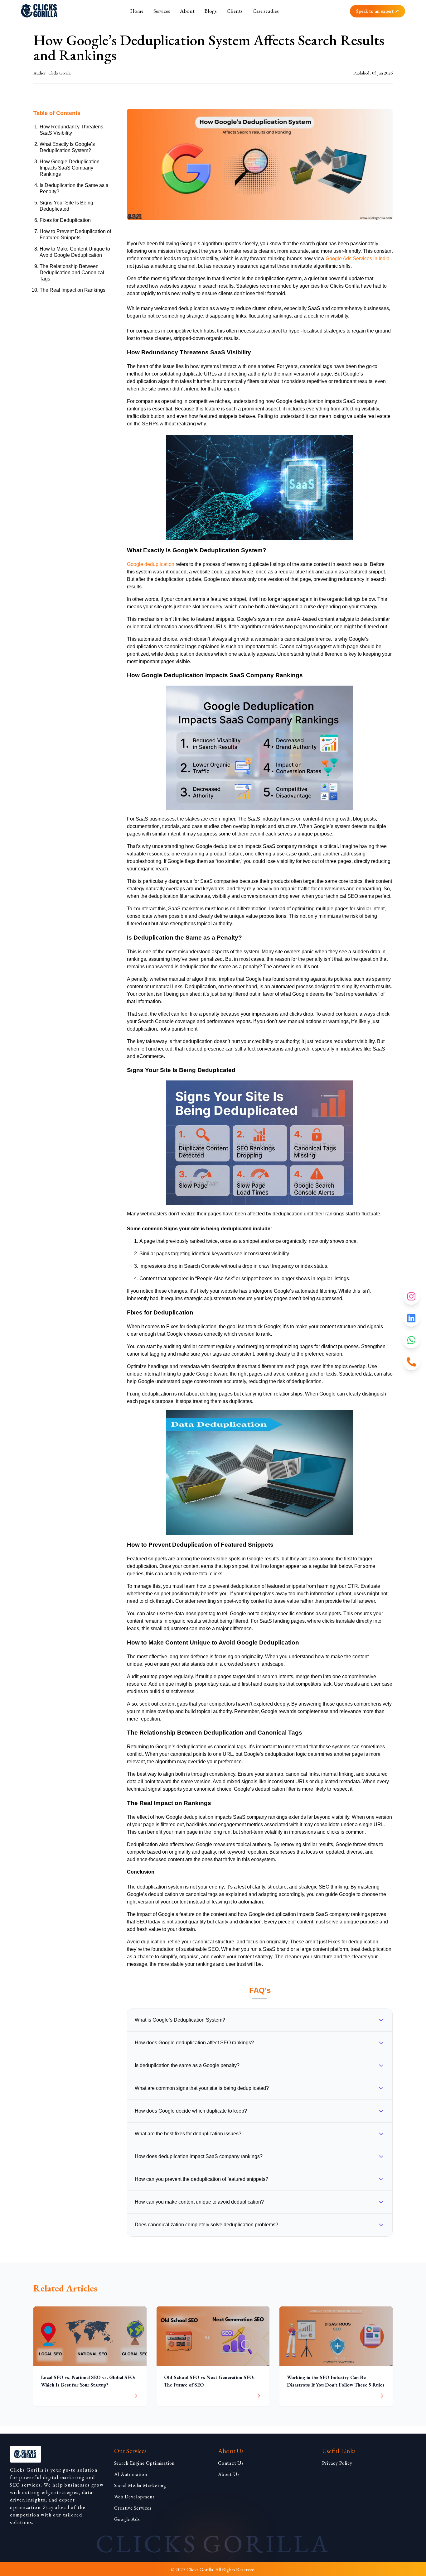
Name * (157, 68)
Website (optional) (239, 93)
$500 (160, 183)
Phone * (158, 93)
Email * (224, 68)
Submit (213, 199)
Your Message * (169, 117)
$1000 (185, 183)
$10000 (239, 183)
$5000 (211, 183)
